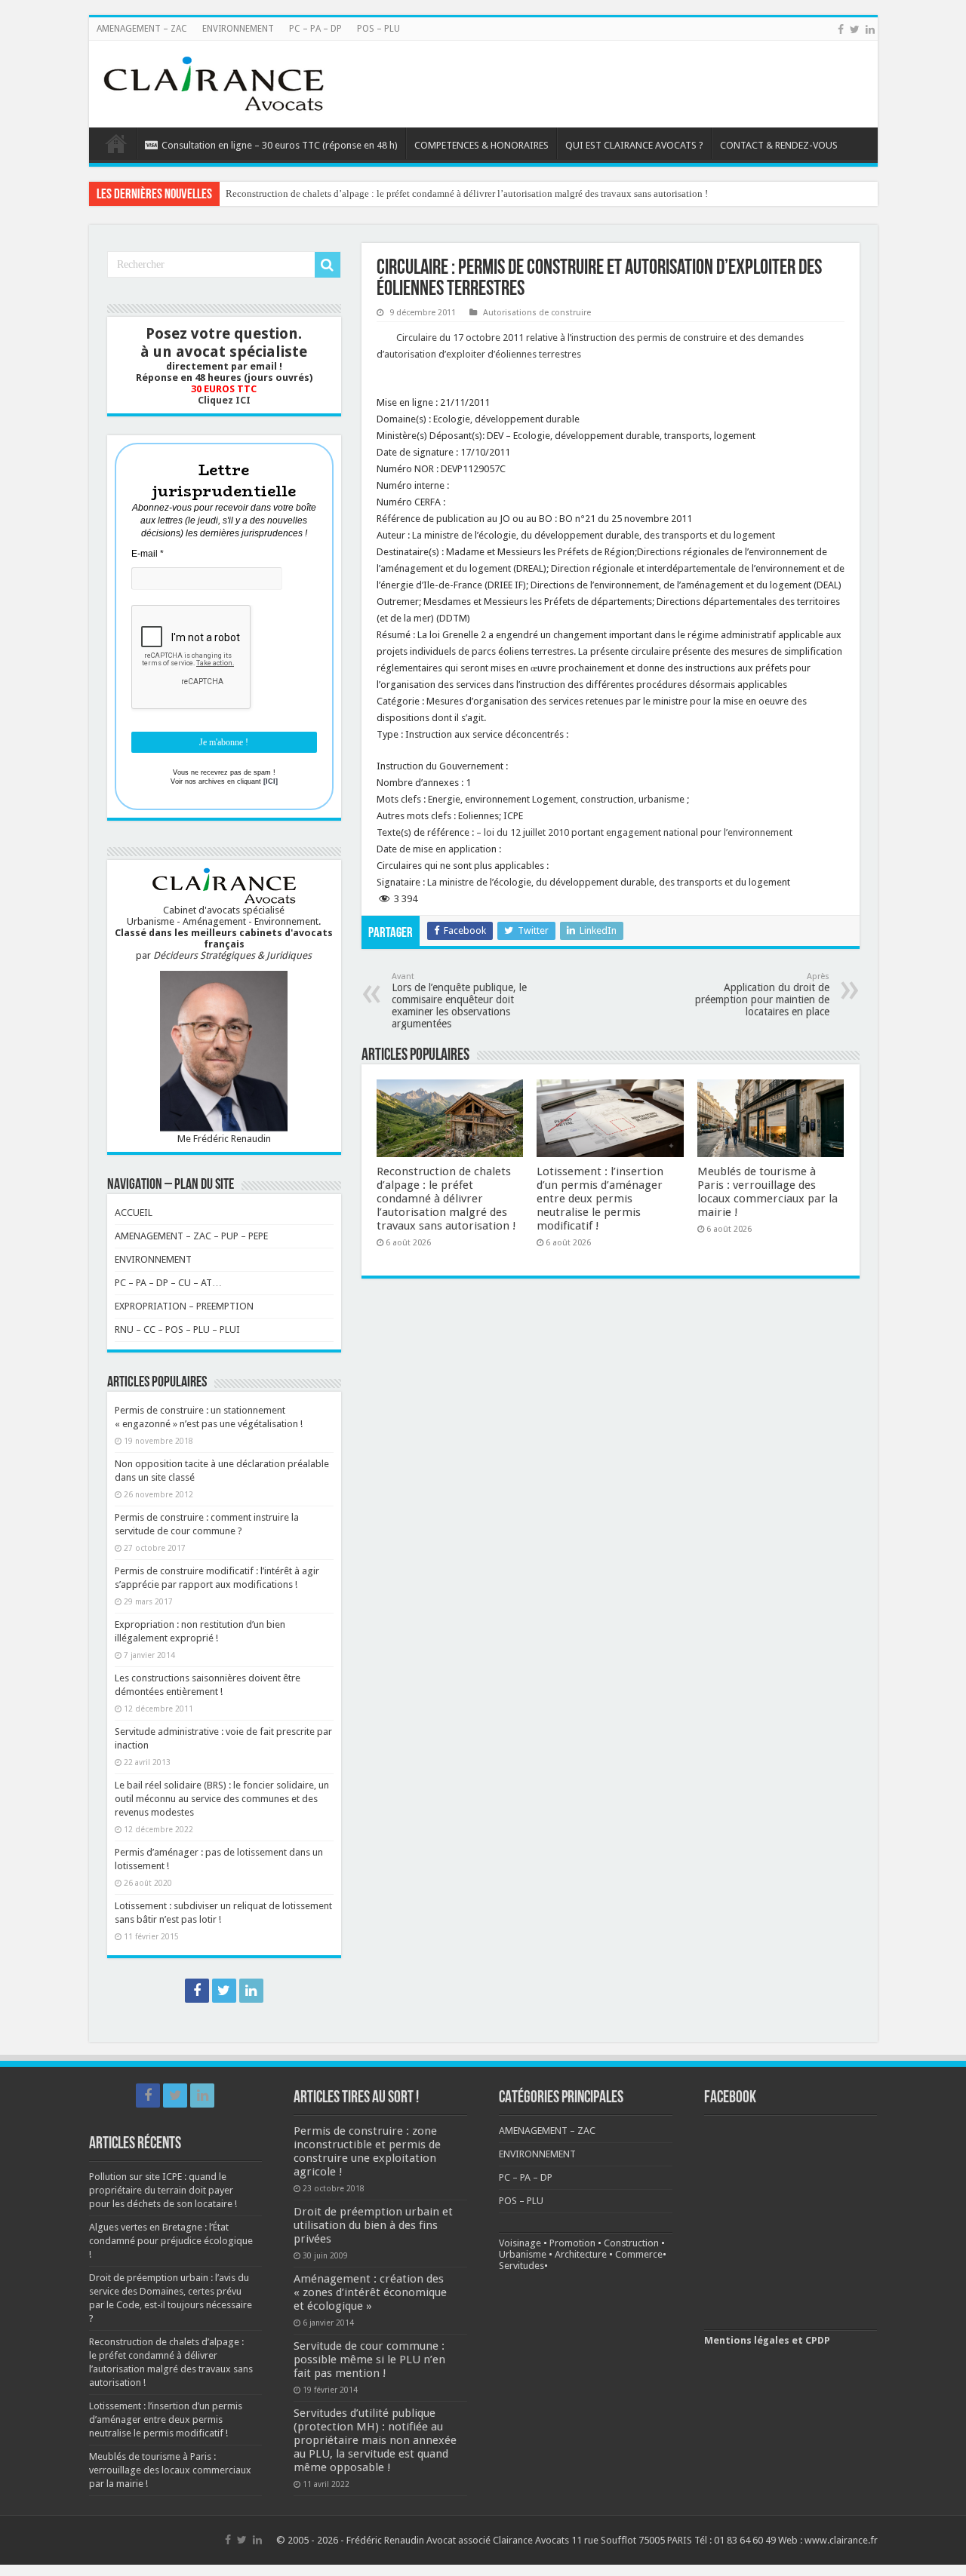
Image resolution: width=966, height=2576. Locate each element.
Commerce (639, 2254)
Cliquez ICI (224, 400)
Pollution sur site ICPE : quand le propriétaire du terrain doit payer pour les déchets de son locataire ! (163, 2190)
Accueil (116, 143)
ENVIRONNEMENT (238, 29)
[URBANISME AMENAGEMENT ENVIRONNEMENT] (214, 81)
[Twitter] (855, 29)
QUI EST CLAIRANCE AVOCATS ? (634, 145)
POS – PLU (378, 29)
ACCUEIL (134, 1213)
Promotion (572, 2243)
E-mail (148, 554)
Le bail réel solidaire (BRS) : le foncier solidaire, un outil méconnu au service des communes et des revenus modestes (222, 1799)
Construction (631, 2243)
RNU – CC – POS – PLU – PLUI (177, 1329)
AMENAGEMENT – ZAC (142, 29)
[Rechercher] (328, 265)
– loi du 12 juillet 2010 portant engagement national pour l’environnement (634, 832)
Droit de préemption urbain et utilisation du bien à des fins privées (373, 2225)
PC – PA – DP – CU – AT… (168, 1283)
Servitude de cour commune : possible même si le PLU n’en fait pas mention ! (369, 2360)
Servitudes (521, 2266)
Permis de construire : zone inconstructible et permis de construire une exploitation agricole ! (367, 2151)
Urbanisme (523, 2254)
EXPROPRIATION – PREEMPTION (184, 1306)
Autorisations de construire (537, 313)
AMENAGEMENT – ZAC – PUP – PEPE (191, 1236)
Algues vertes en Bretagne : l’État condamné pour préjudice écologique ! (171, 2241)
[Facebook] (841, 29)
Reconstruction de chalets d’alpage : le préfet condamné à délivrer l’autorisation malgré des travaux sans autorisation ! (467, 193)
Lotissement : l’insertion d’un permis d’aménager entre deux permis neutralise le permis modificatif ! (600, 1199)
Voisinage (520, 2243)
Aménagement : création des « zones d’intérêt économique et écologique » (370, 2292)
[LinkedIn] (870, 29)
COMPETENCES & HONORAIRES (481, 145)
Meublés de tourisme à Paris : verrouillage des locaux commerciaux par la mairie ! (768, 1192)
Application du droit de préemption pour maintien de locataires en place (762, 995)
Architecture (581, 2254)
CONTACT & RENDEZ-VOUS (779, 145)
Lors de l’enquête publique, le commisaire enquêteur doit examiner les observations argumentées (459, 1001)
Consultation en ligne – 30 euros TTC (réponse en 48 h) (280, 145)
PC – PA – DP (315, 29)
